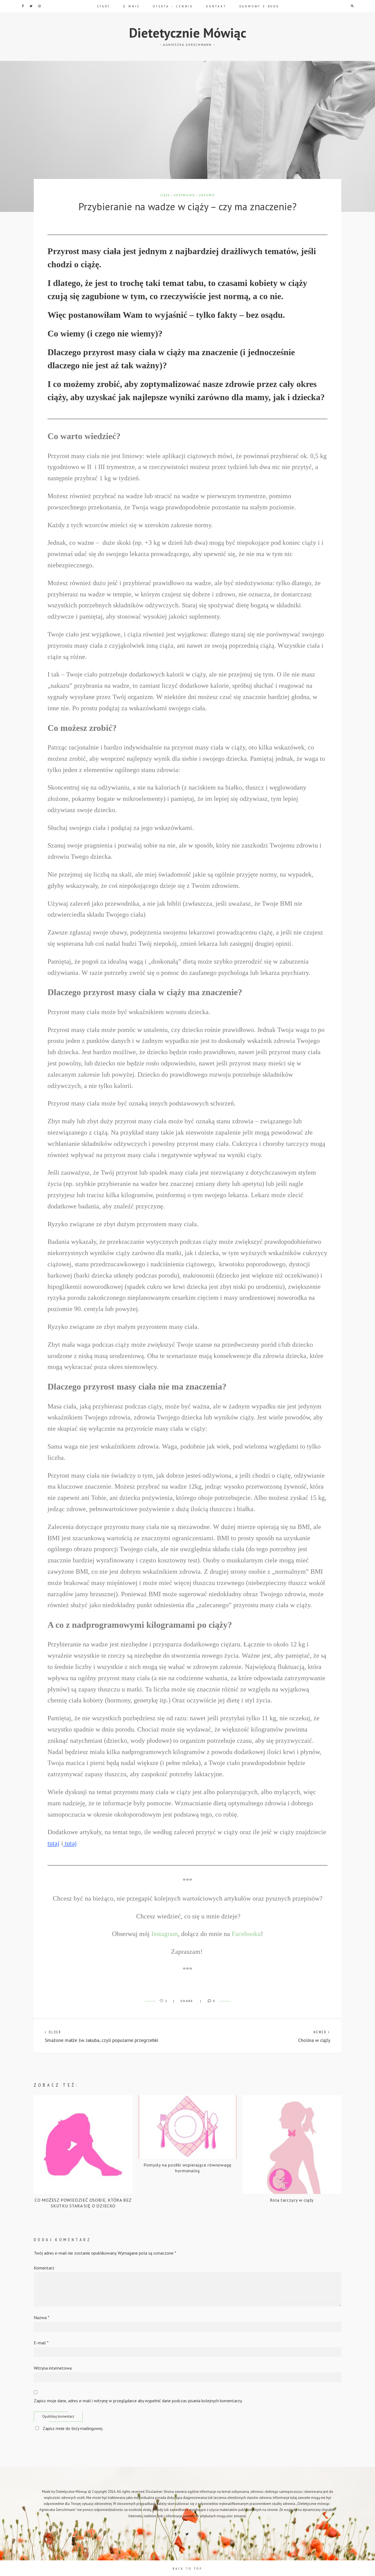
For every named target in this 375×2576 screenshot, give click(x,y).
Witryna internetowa (53, 2368)
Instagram (39, 6)
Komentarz (44, 2268)
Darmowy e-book (259, 6)
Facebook (23, 6)
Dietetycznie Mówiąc (188, 33)
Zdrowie (207, 195)
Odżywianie (184, 195)
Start (104, 6)
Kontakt (216, 6)
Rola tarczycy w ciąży (292, 2200)
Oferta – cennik (173, 6)
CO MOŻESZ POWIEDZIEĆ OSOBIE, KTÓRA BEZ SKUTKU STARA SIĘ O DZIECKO (83, 2203)
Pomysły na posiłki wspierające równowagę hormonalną (187, 2168)
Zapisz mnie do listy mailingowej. (73, 2428)
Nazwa (42, 2317)
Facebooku (246, 1934)
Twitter (31, 6)
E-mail (41, 2343)
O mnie (132, 6)
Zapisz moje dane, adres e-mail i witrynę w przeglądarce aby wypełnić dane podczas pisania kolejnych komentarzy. (138, 2401)
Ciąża (165, 195)
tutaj (54, 1843)
